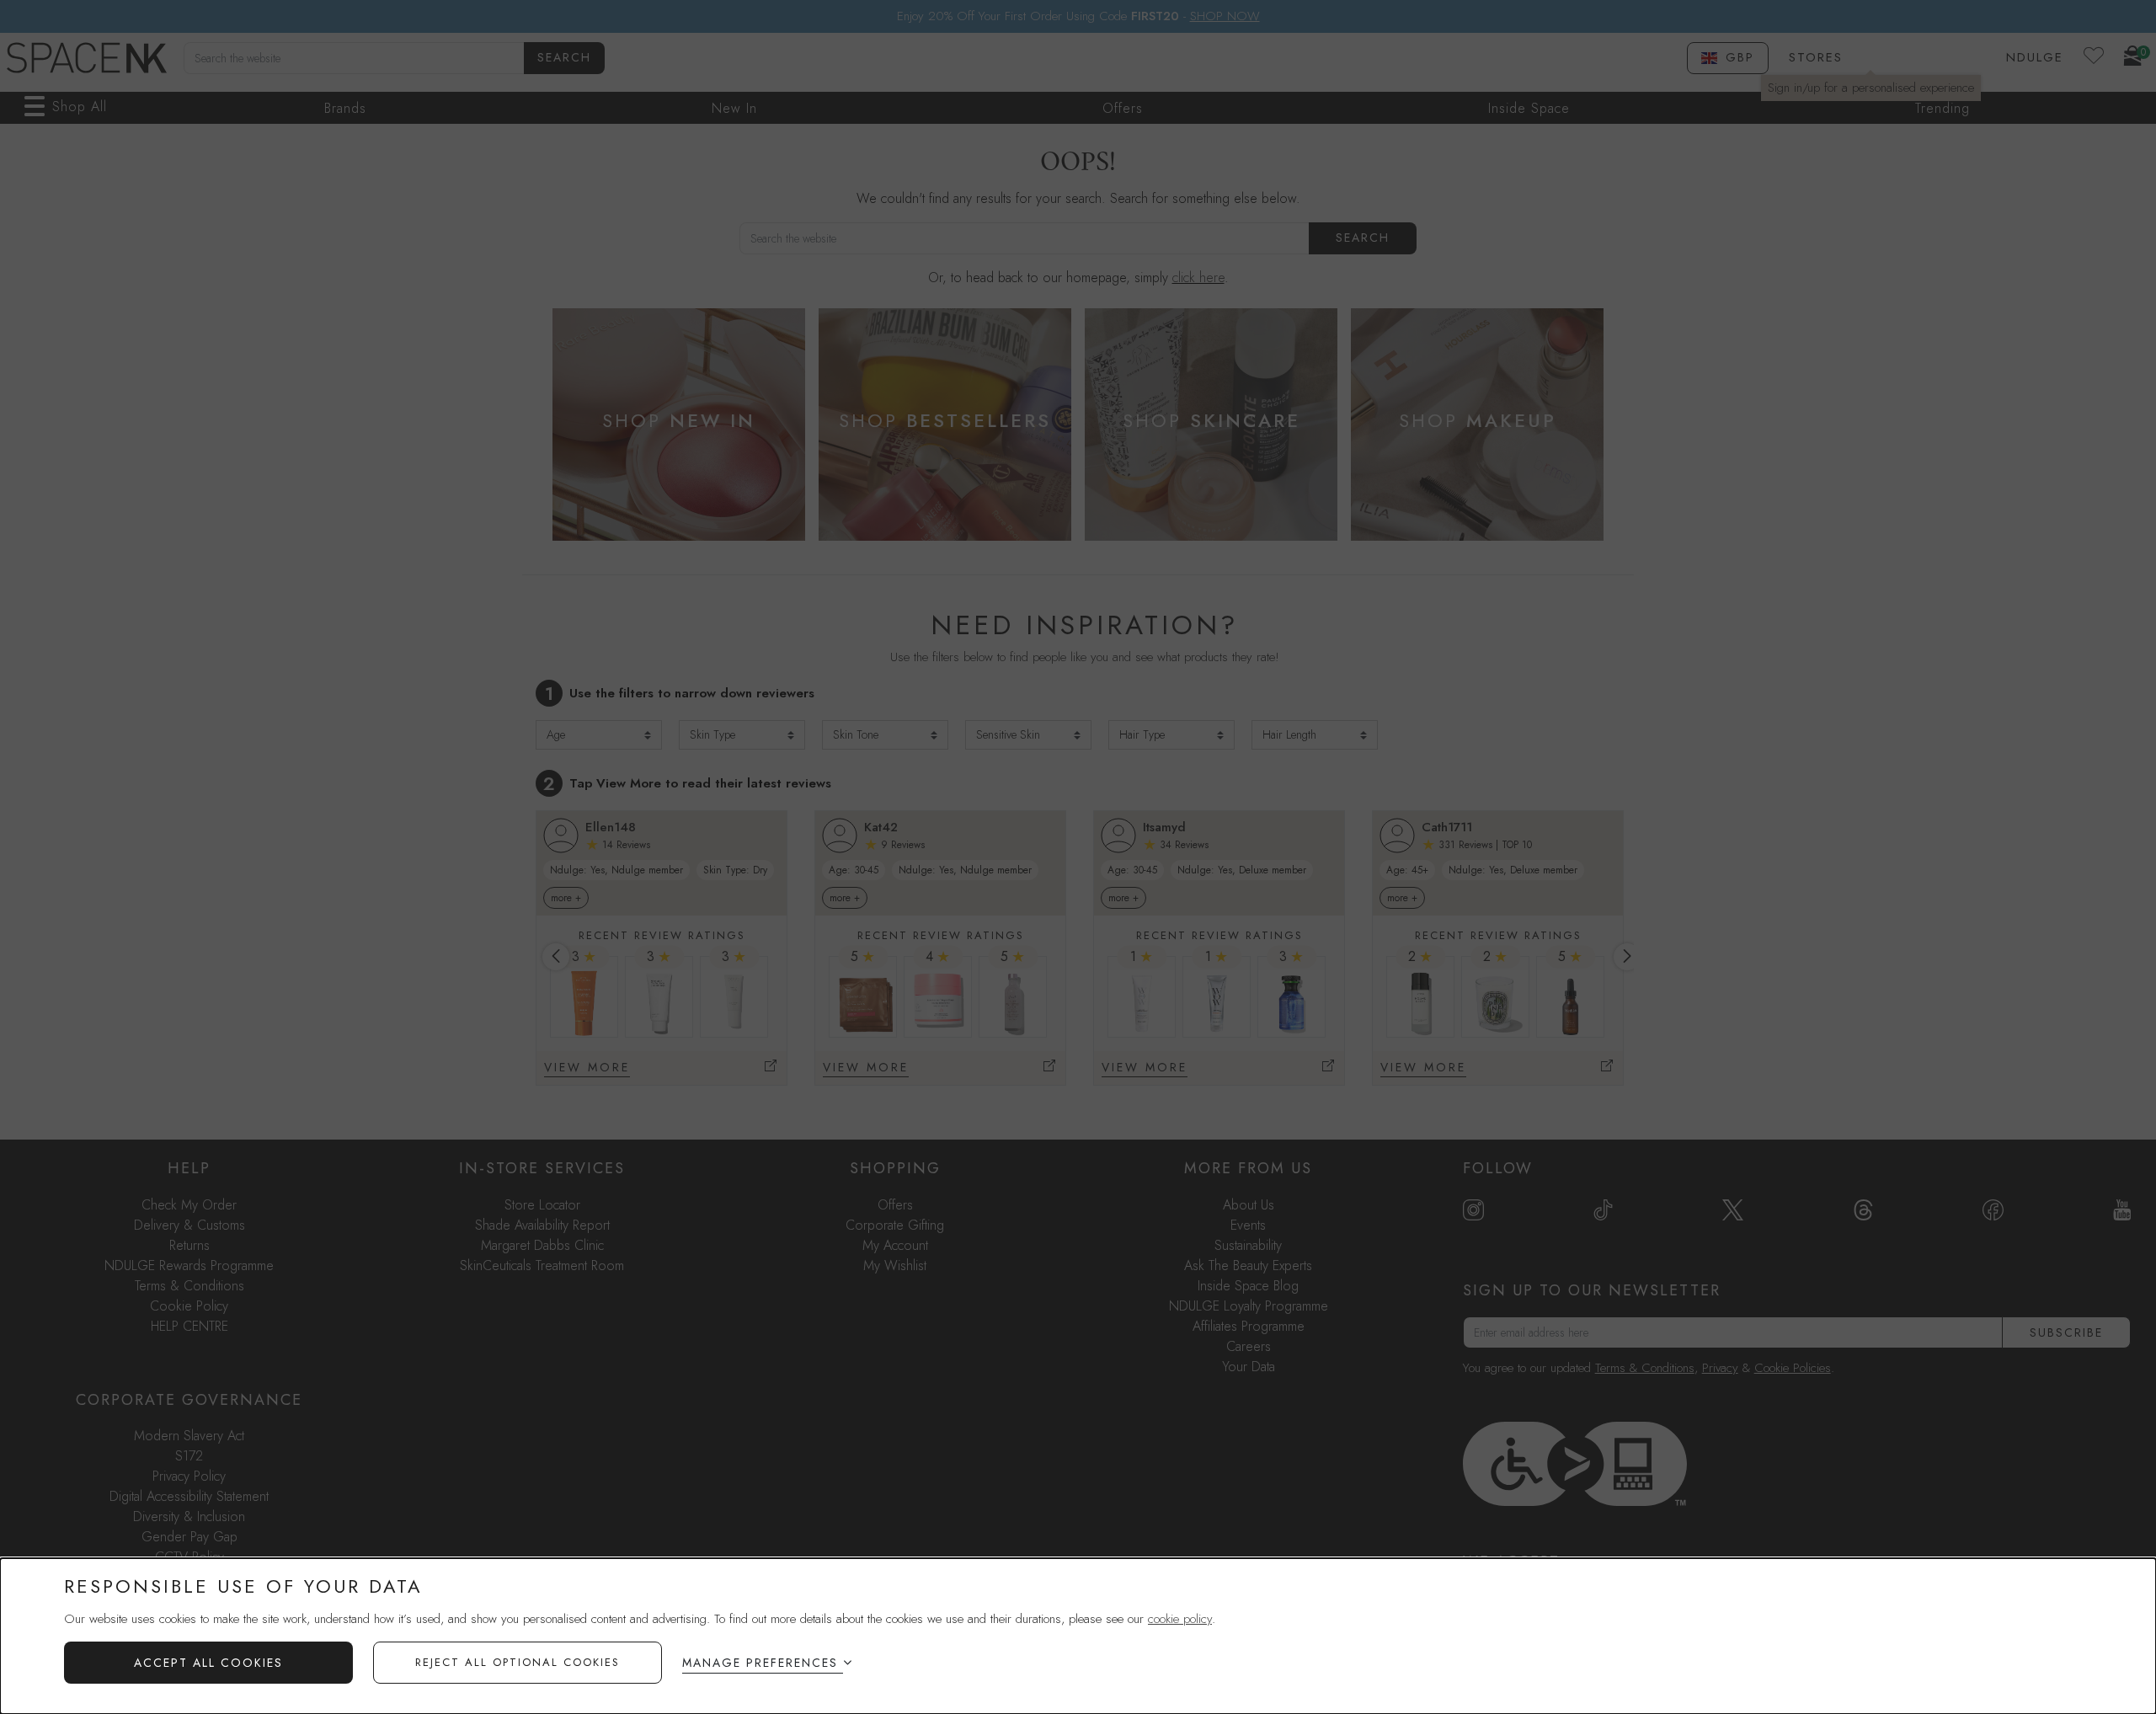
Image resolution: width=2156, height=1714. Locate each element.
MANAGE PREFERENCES (760, 1663)
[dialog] (1078, 1636)
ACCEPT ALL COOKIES (208, 1663)
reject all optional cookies (518, 1662)
